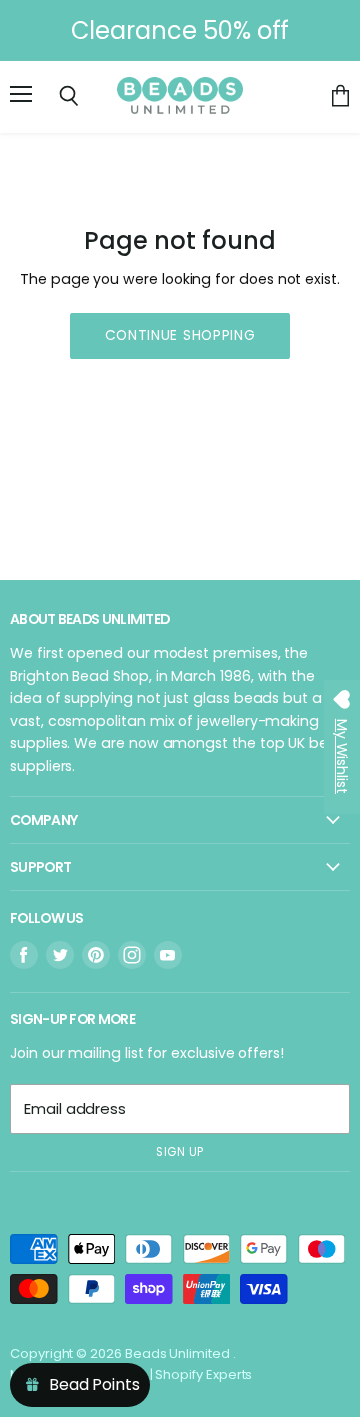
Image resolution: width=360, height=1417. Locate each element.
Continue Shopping (180, 335)
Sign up (180, 1152)
